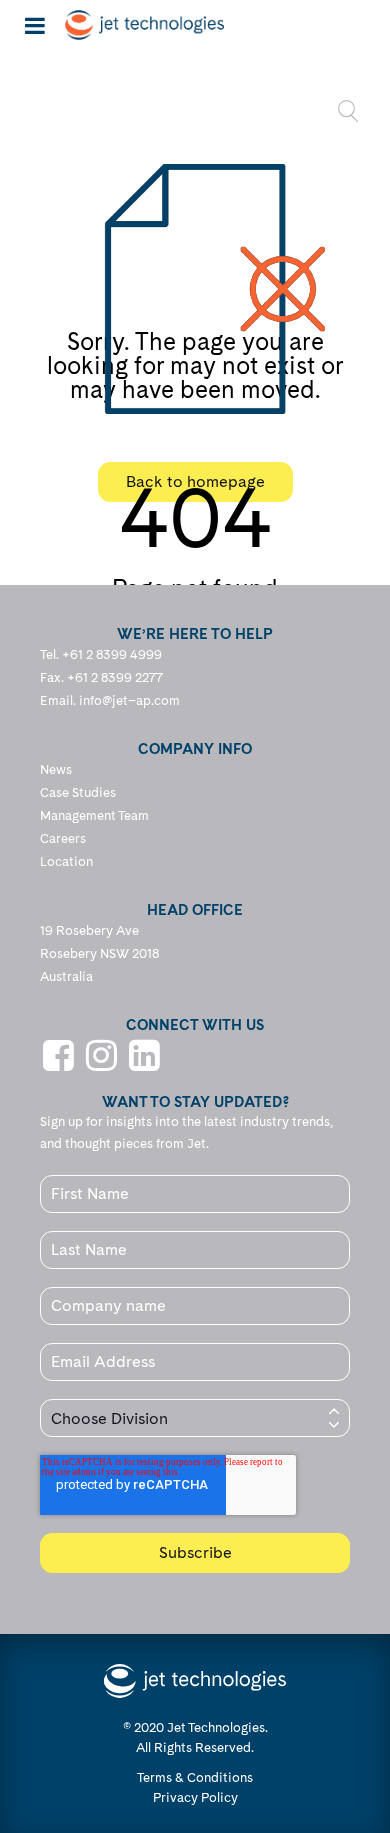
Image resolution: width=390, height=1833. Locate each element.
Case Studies (78, 792)
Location (66, 861)
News (56, 769)
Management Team (94, 815)
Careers (63, 838)
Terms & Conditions (195, 1777)
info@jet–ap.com (129, 700)
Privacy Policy (195, 1797)
